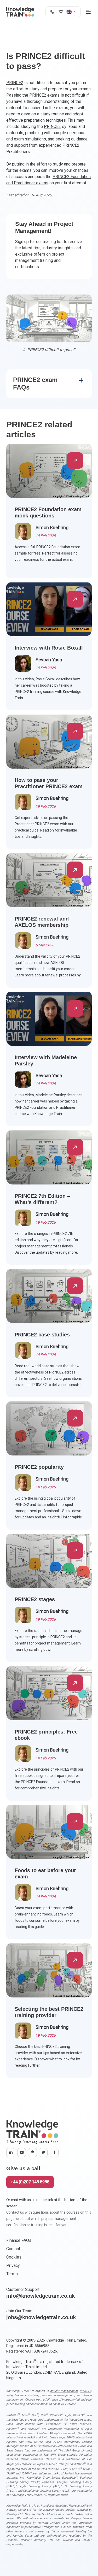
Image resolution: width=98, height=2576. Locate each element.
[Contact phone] (52, 12)
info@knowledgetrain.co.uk (41, 2296)
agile (9, 2395)
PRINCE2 (15, 83)
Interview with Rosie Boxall (49, 648)
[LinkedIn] (11, 2153)
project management (64, 2391)
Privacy (13, 2265)
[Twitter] (43, 2153)
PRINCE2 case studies (42, 1335)
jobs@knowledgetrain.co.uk (41, 2317)
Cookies (14, 2257)
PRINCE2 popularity (39, 1467)
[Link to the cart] (60, 12)
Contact (13, 2249)
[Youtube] (22, 2153)
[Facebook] (54, 2153)
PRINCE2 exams (44, 95)
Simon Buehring (52, 527)
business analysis (27, 2395)
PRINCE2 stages (35, 1599)
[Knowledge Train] (20, 12)
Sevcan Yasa (49, 660)
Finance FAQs (19, 2240)
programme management (57, 2395)
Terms (12, 2274)
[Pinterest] (32, 2153)
